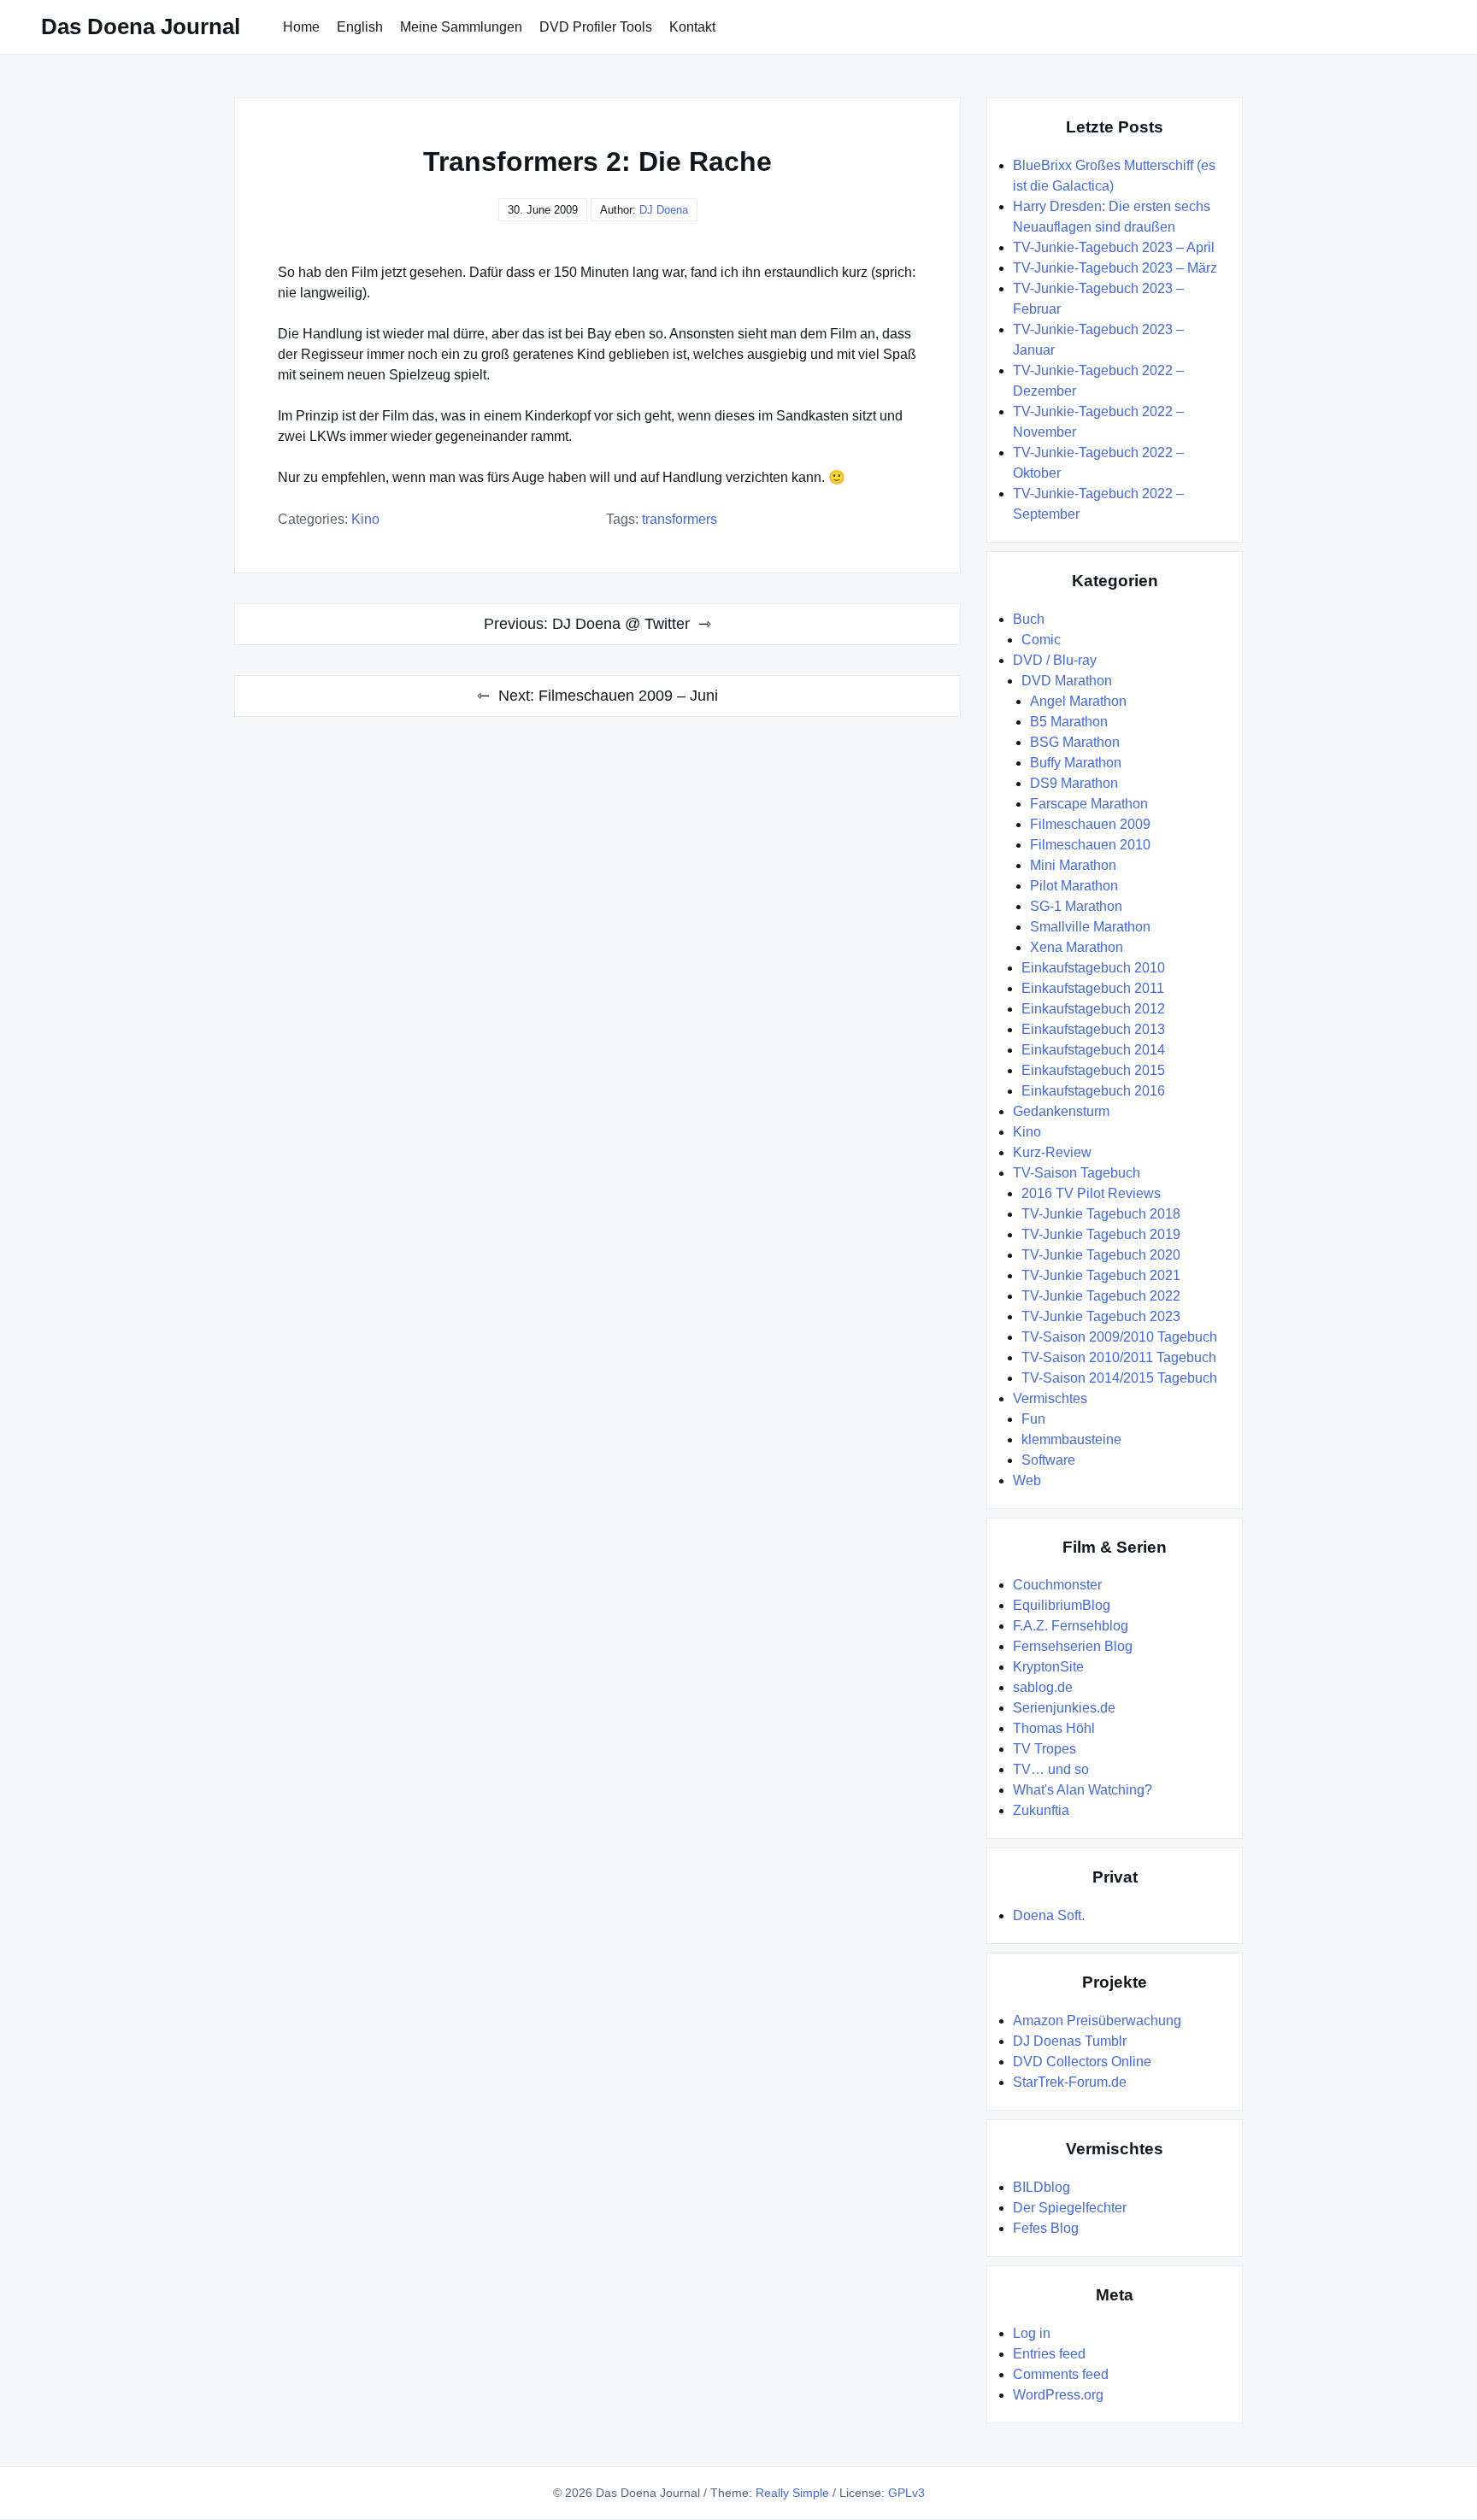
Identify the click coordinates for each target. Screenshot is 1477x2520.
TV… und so (1051, 1769)
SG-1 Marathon (1076, 906)
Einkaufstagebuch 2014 (1093, 1050)
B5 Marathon (1069, 722)
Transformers (680, 519)
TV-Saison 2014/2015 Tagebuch (1119, 1378)
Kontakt (692, 27)
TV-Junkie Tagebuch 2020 (1101, 1255)
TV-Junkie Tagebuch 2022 (1101, 1296)
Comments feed (1061, 2374)
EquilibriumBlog (1062, 1605)
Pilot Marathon (1074, 886)
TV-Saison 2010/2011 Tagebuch (1119, 1357)
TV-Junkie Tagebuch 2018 (1101, 1214)
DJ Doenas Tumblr (1070, 2041)
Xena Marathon (1077, 947)
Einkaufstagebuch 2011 (1093, 988)
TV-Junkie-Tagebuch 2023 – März (1115, 268)
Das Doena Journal (141, 26)
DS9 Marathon (1074, 783)
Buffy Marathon (1076, 763)
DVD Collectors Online (1082, 2062)
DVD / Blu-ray (1055, 660)
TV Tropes (1044, 1749)
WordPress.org (1058, 2395)
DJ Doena (664, 210)
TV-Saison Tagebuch (1077, 1173)
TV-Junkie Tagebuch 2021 (1101, 1275)
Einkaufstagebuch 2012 (1093, 1009)
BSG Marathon (1075, 742)
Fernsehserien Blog (1073, 1646)
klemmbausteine (1071, 1439)
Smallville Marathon (1090, 927)
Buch (1029, 619)
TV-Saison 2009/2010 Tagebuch (1119, 1337)
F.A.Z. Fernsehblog (1071, 1626)
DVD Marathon (1067, 681)
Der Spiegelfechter (1070, 2208)
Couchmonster (1057, 1585)
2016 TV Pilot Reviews (1091, 1193)
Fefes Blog (1046, 2228)
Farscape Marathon (1089, 804)
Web (1027, 1480)
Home (301, 27)
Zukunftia (1041, 1810)
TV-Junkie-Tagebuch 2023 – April (1114, 247)
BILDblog (1042, 2187)
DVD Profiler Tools (596, 27)
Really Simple (792, 2493)
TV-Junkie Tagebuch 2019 (1101, 1234)
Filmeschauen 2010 (1090, 845)
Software (1048, 1460)
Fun (1033, 1419)
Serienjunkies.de (1064, 1708)
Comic (1041, 640)
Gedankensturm (1061, 1111)
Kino (365, 519)
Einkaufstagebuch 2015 (1093, 1070)
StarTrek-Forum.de (1070, 2082)
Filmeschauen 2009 (1090, 824)
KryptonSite (1048, 1667)
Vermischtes (1050, 1398)
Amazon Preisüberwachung (1097, 2021)
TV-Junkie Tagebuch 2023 (1101, 1316)
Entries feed (1049, 2354)
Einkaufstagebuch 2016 (1093, 1091)
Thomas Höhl (1054, 1728)
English (360, 27)
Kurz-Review (1052, 1152)
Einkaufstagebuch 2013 (1093, 1029)
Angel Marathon (1078, 701)
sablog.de (1043, 1687)
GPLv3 (906, 2493)
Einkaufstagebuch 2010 (1093, 968)
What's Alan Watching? (1083, 1790)
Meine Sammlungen (461, 27)
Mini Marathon (1073, 865)
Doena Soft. (1049, 1915)
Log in (1032, 2333)
